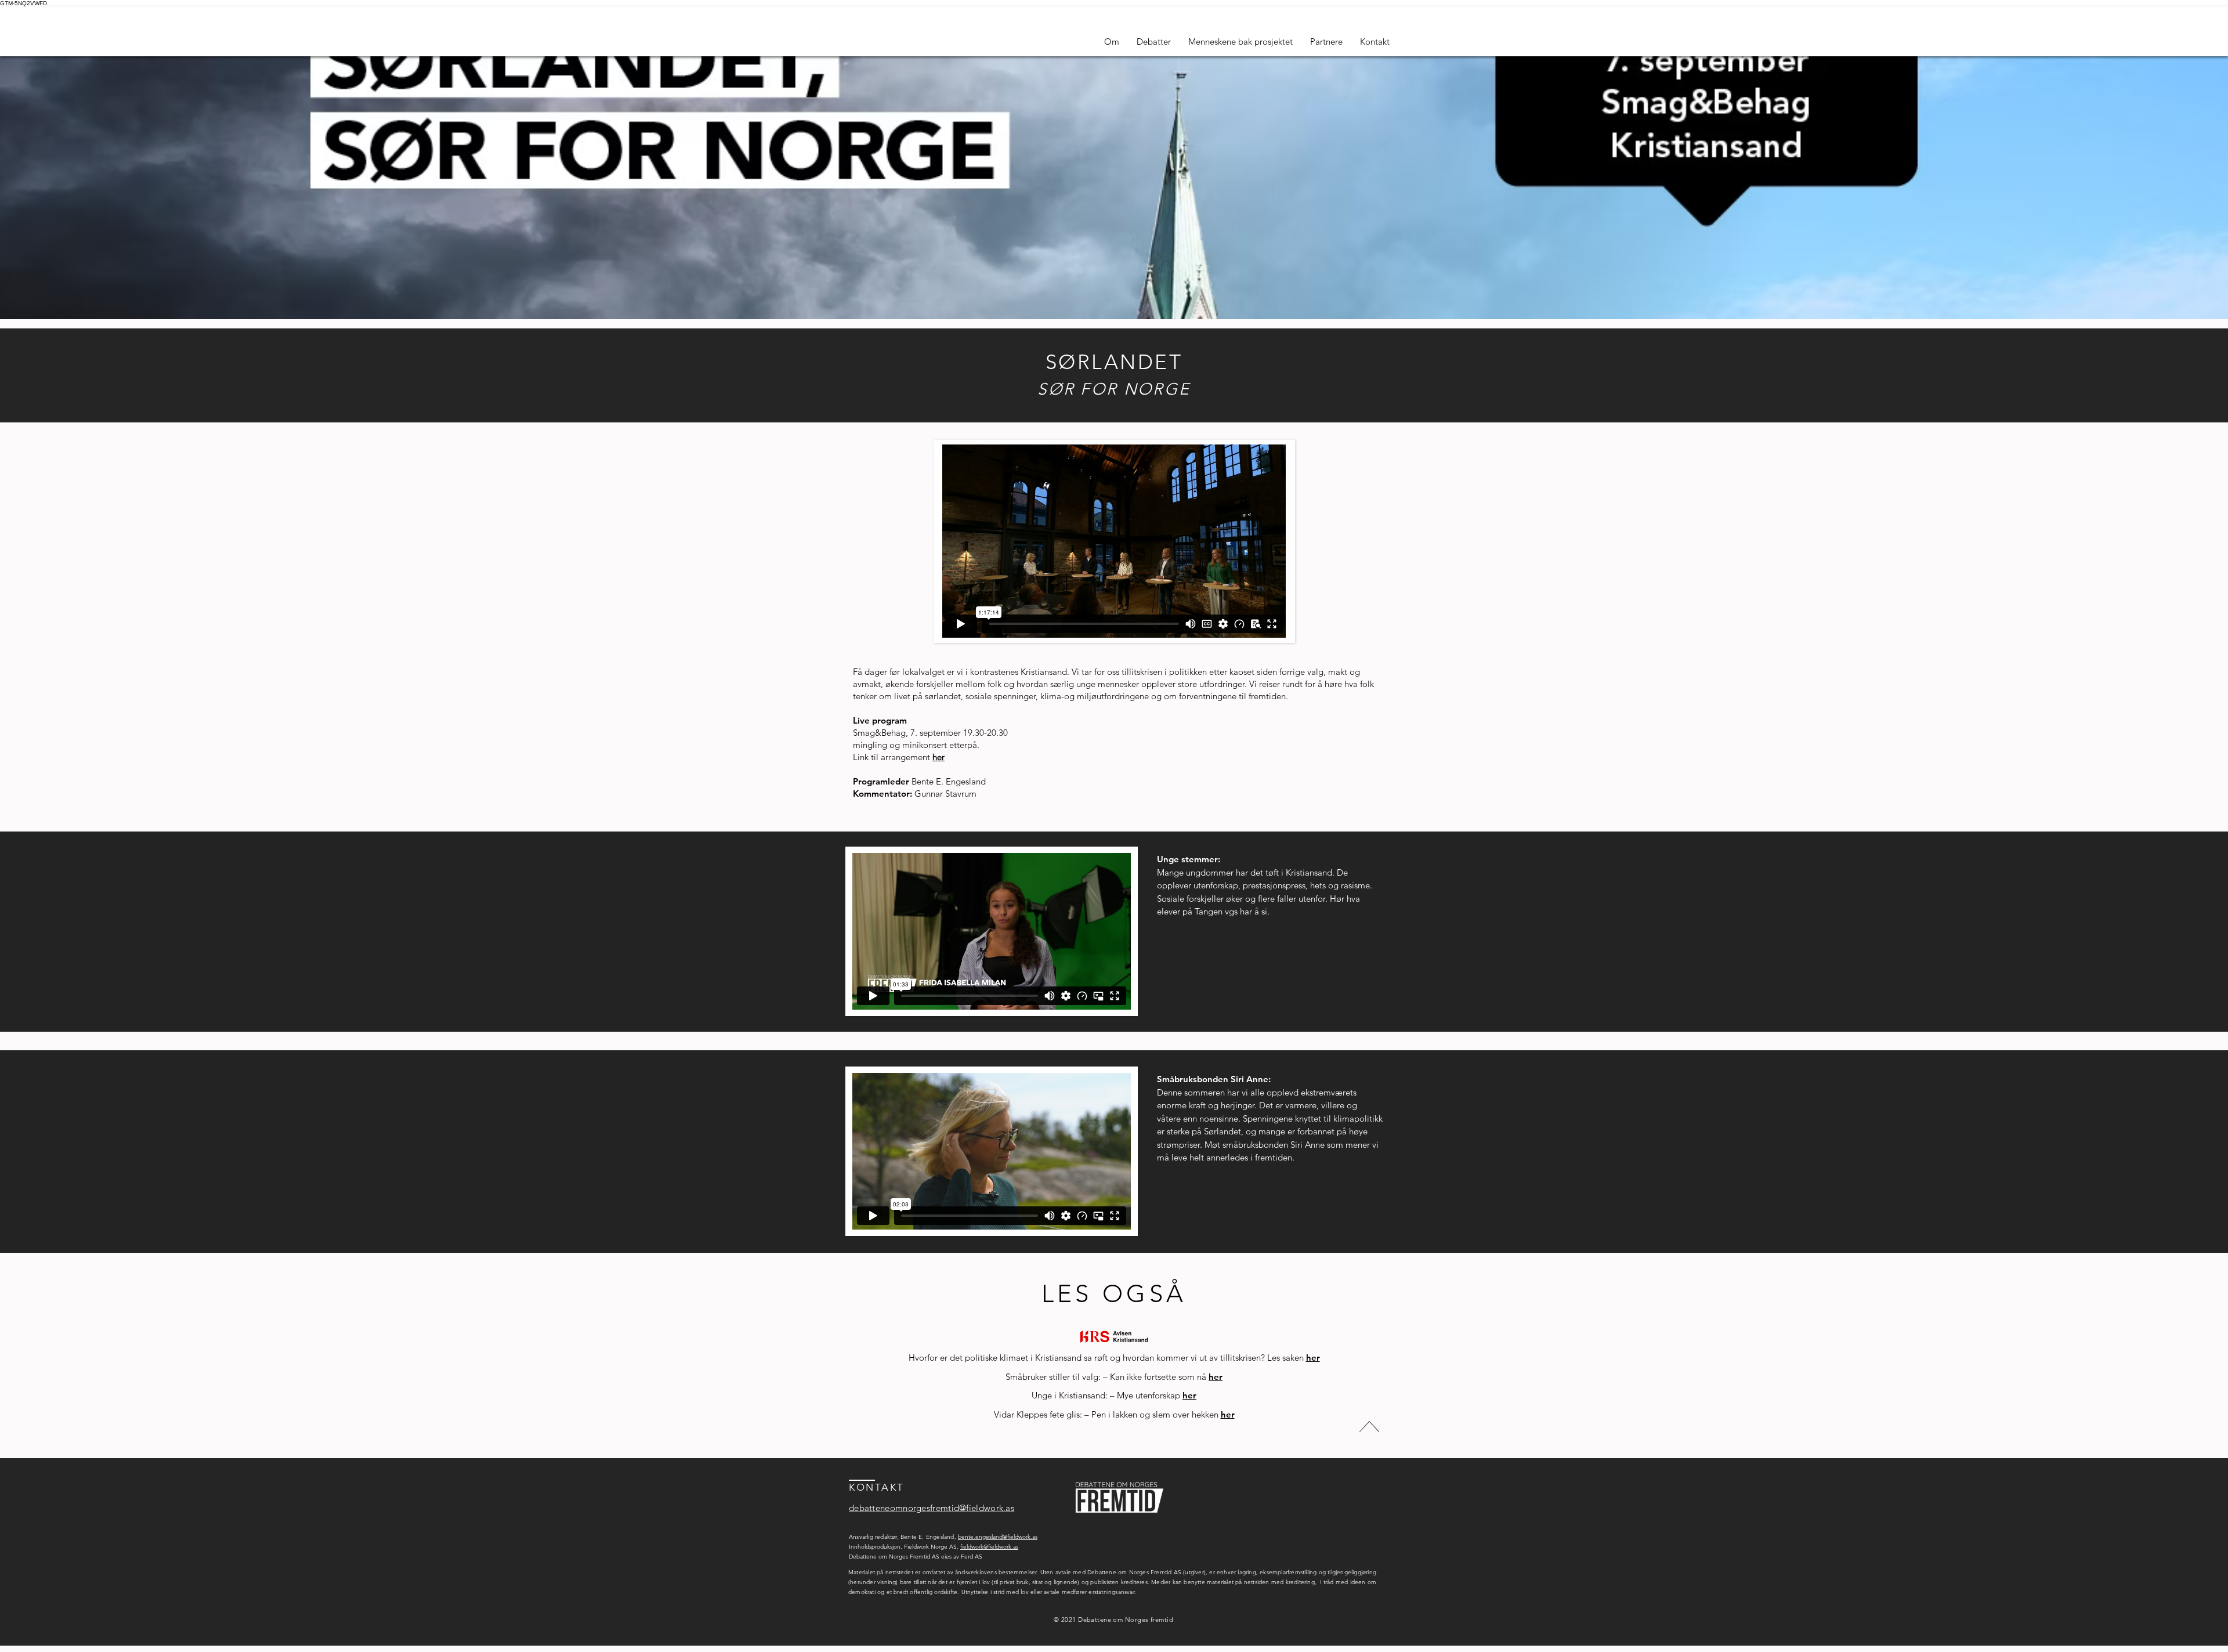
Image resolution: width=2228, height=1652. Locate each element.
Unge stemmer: (1189, 859)
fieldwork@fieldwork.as (989, 1547)
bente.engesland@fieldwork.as (998, 1537)
